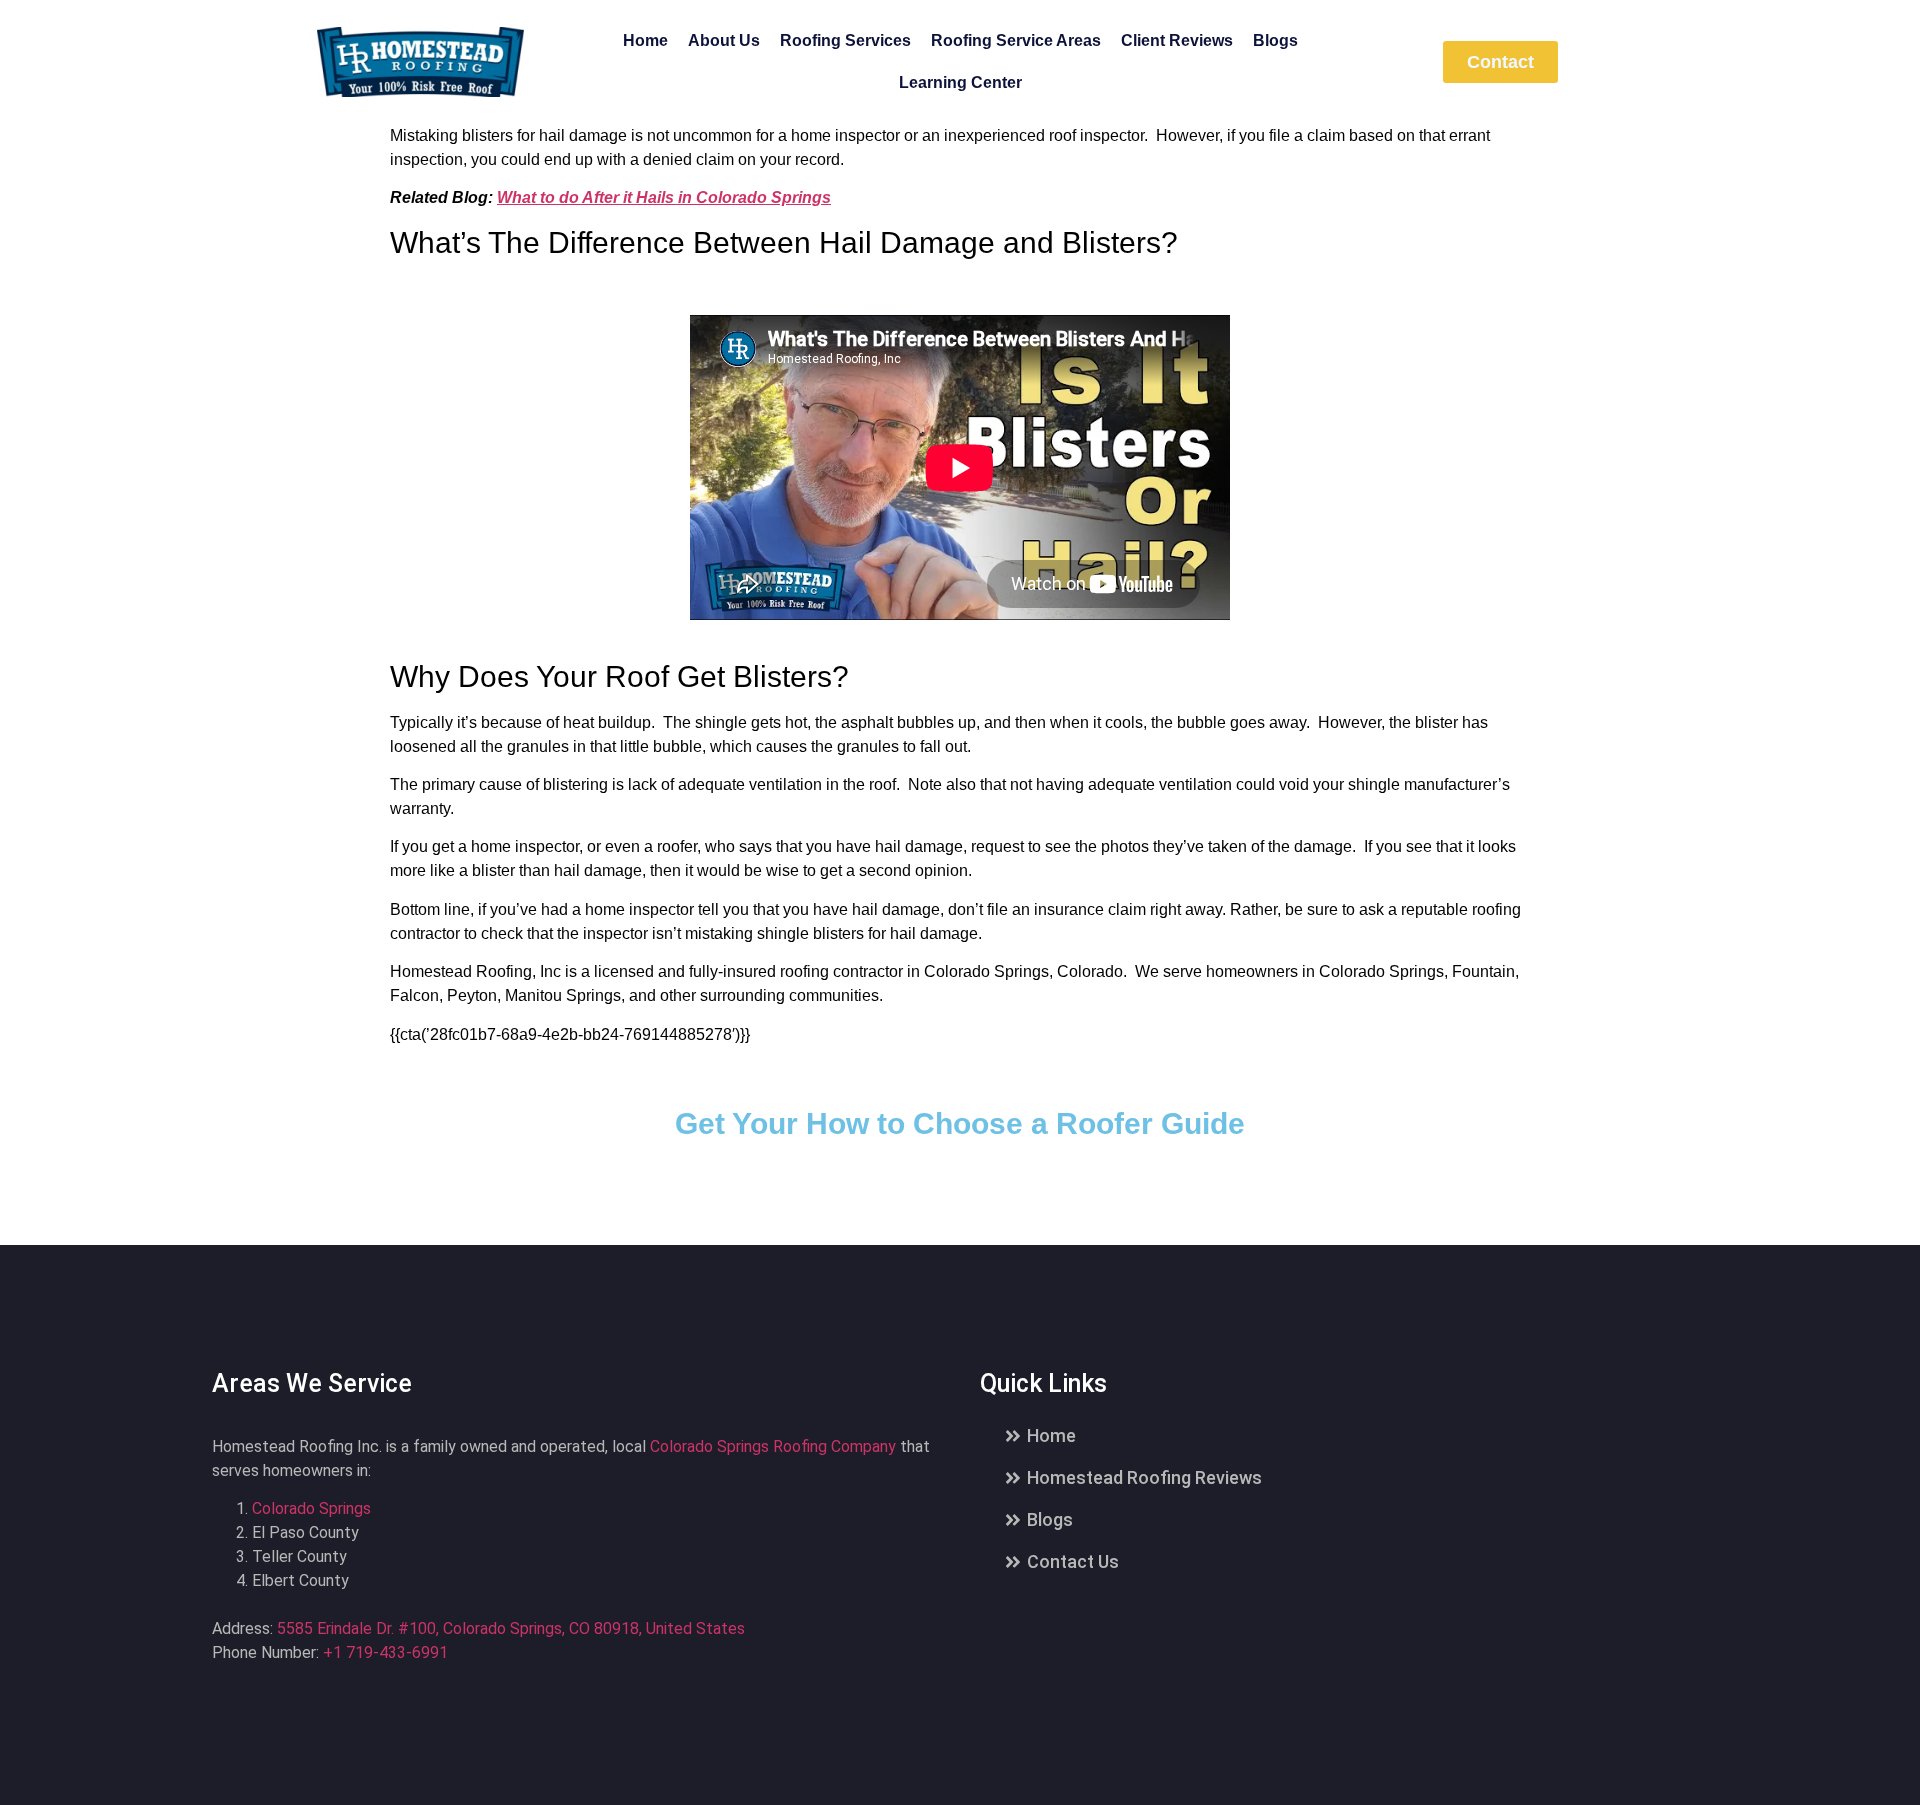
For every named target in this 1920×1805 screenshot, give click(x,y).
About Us (724, 40)
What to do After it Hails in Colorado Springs (664, 197)
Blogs (1275, 40)
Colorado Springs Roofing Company (773, 1446)
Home (645, 40)
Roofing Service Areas (1016, 40)
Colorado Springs (311, 1508)
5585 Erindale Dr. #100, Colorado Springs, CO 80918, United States (511, 1628)
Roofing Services (845, 40)
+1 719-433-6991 (385, 1652)
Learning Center (960, 82)
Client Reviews (1177, 40)
